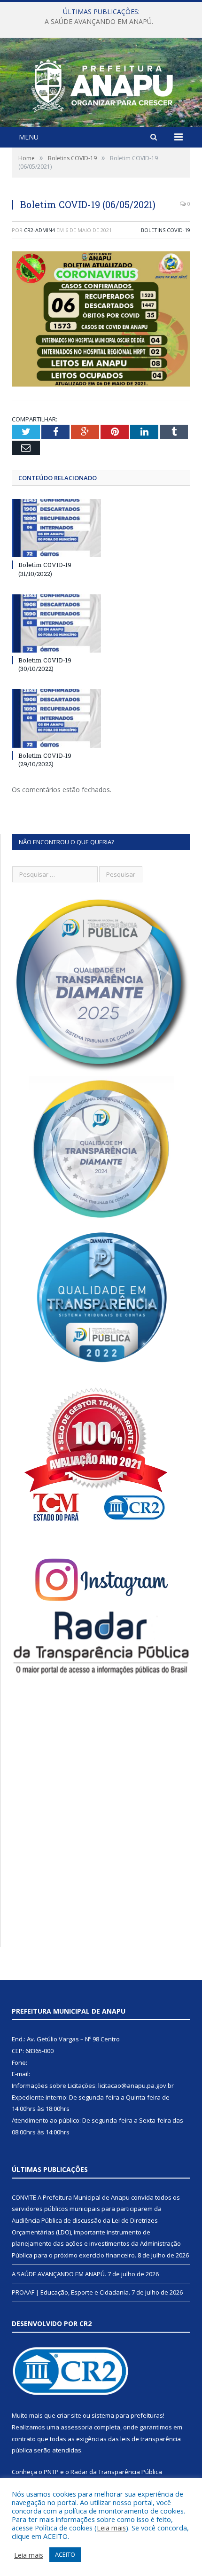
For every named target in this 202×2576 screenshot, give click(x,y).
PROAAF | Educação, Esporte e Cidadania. (71, 2292)
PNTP (51, 2472)
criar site (69, 2415)
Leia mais (111, 2528)
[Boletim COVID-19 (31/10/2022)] (56, 528)
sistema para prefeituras (127, 2415)
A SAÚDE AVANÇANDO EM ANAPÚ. (99, 22)
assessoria (77, 2427)
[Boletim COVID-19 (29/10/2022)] (56, 718)
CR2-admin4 (39, 230)
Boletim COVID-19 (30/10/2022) (45, 664)
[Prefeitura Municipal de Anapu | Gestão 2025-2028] (101, 83)
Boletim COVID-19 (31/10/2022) (45, 569)
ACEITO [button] (65, 2554)
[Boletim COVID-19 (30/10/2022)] (56, 623)
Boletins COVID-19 (166, 230)
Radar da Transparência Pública (116, 2472)
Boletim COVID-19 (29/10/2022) (45, 760)
